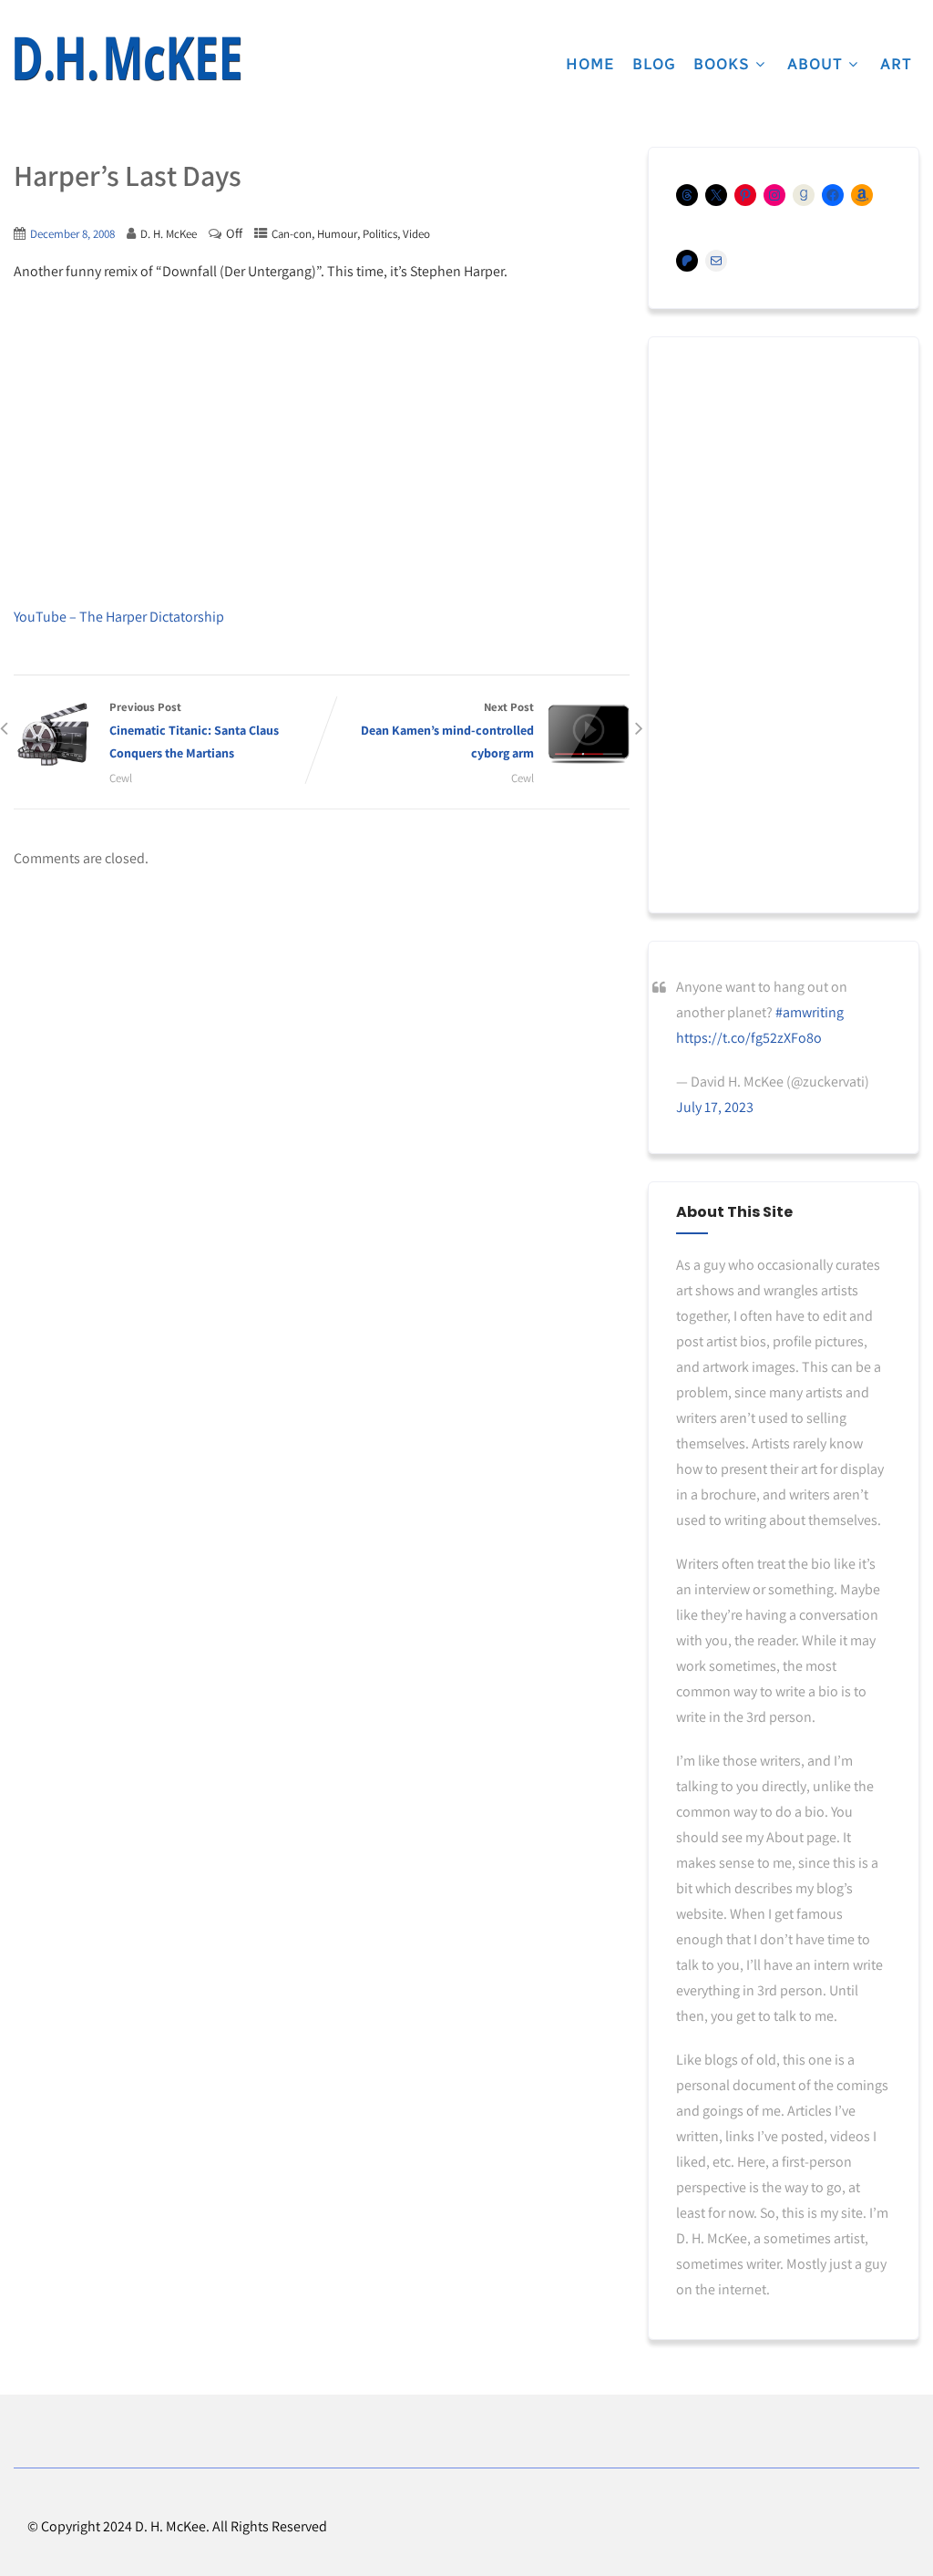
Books (722, 64)
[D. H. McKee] (128, 59)
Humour (337, 234)
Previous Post (194, 730)
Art (896, 64)
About (815, 64)
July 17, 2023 (715, 1107)
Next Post (447, 730)
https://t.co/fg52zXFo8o (749, 1038)
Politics (380, 234)
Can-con (292, 234)
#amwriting (810, 1012)
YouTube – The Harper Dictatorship (119, 617)
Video (416, 234)
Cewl (121, 778)
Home (590, 64)
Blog (654, 64)
